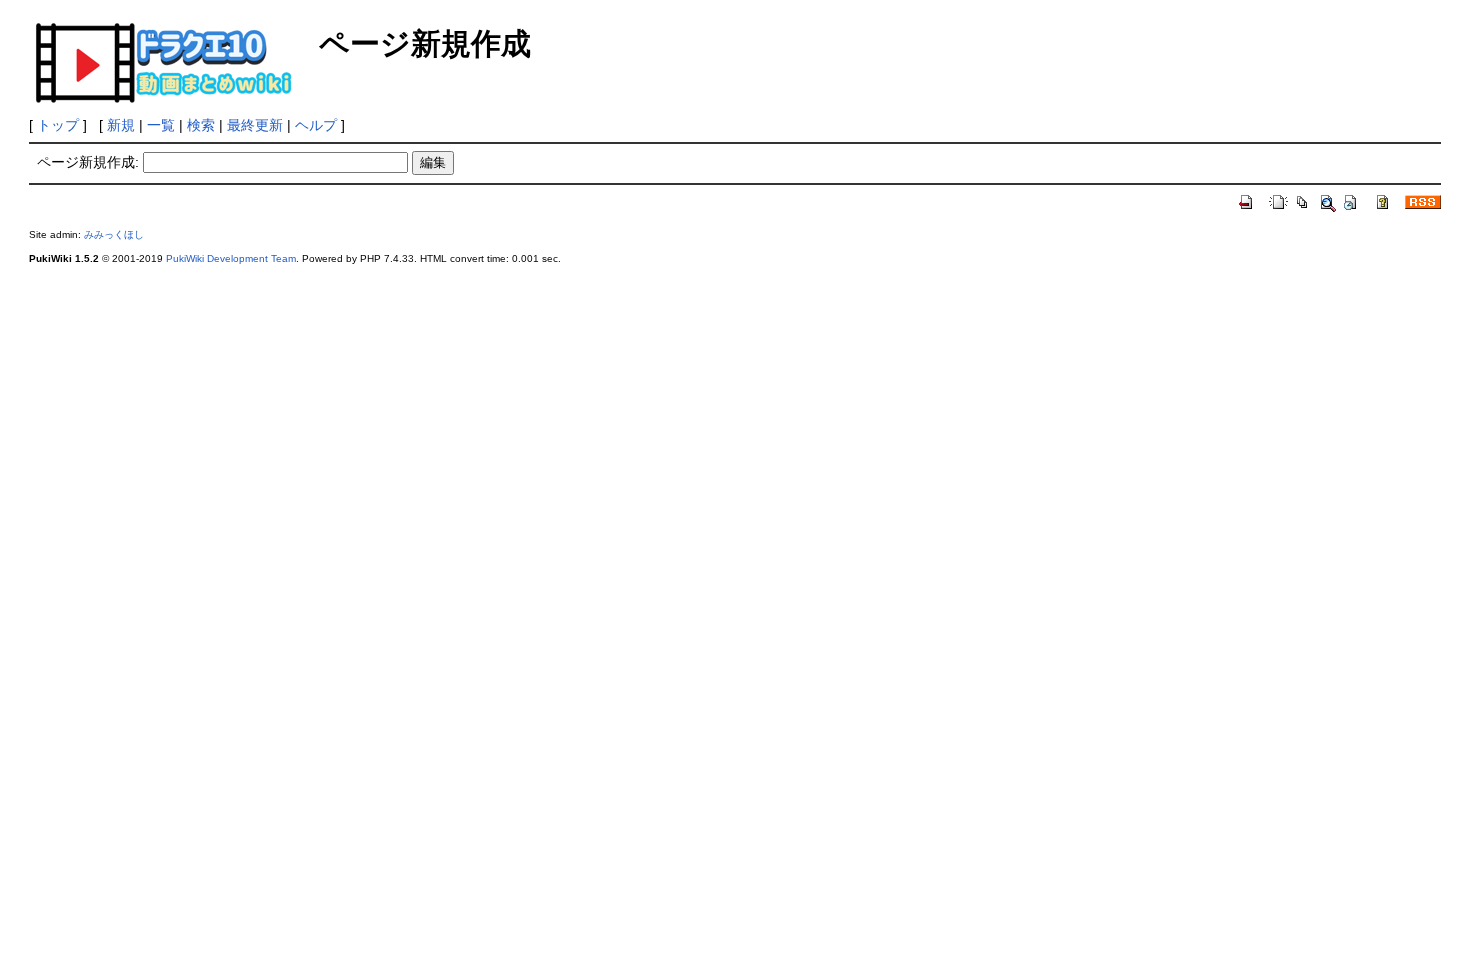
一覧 (161, 125)
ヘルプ (316, 125)
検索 (201, 125)
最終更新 (255, 125)
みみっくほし (114, 234)
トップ (58, 125)
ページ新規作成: (88, 162)
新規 (121, 125)
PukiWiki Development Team (231, 258)
